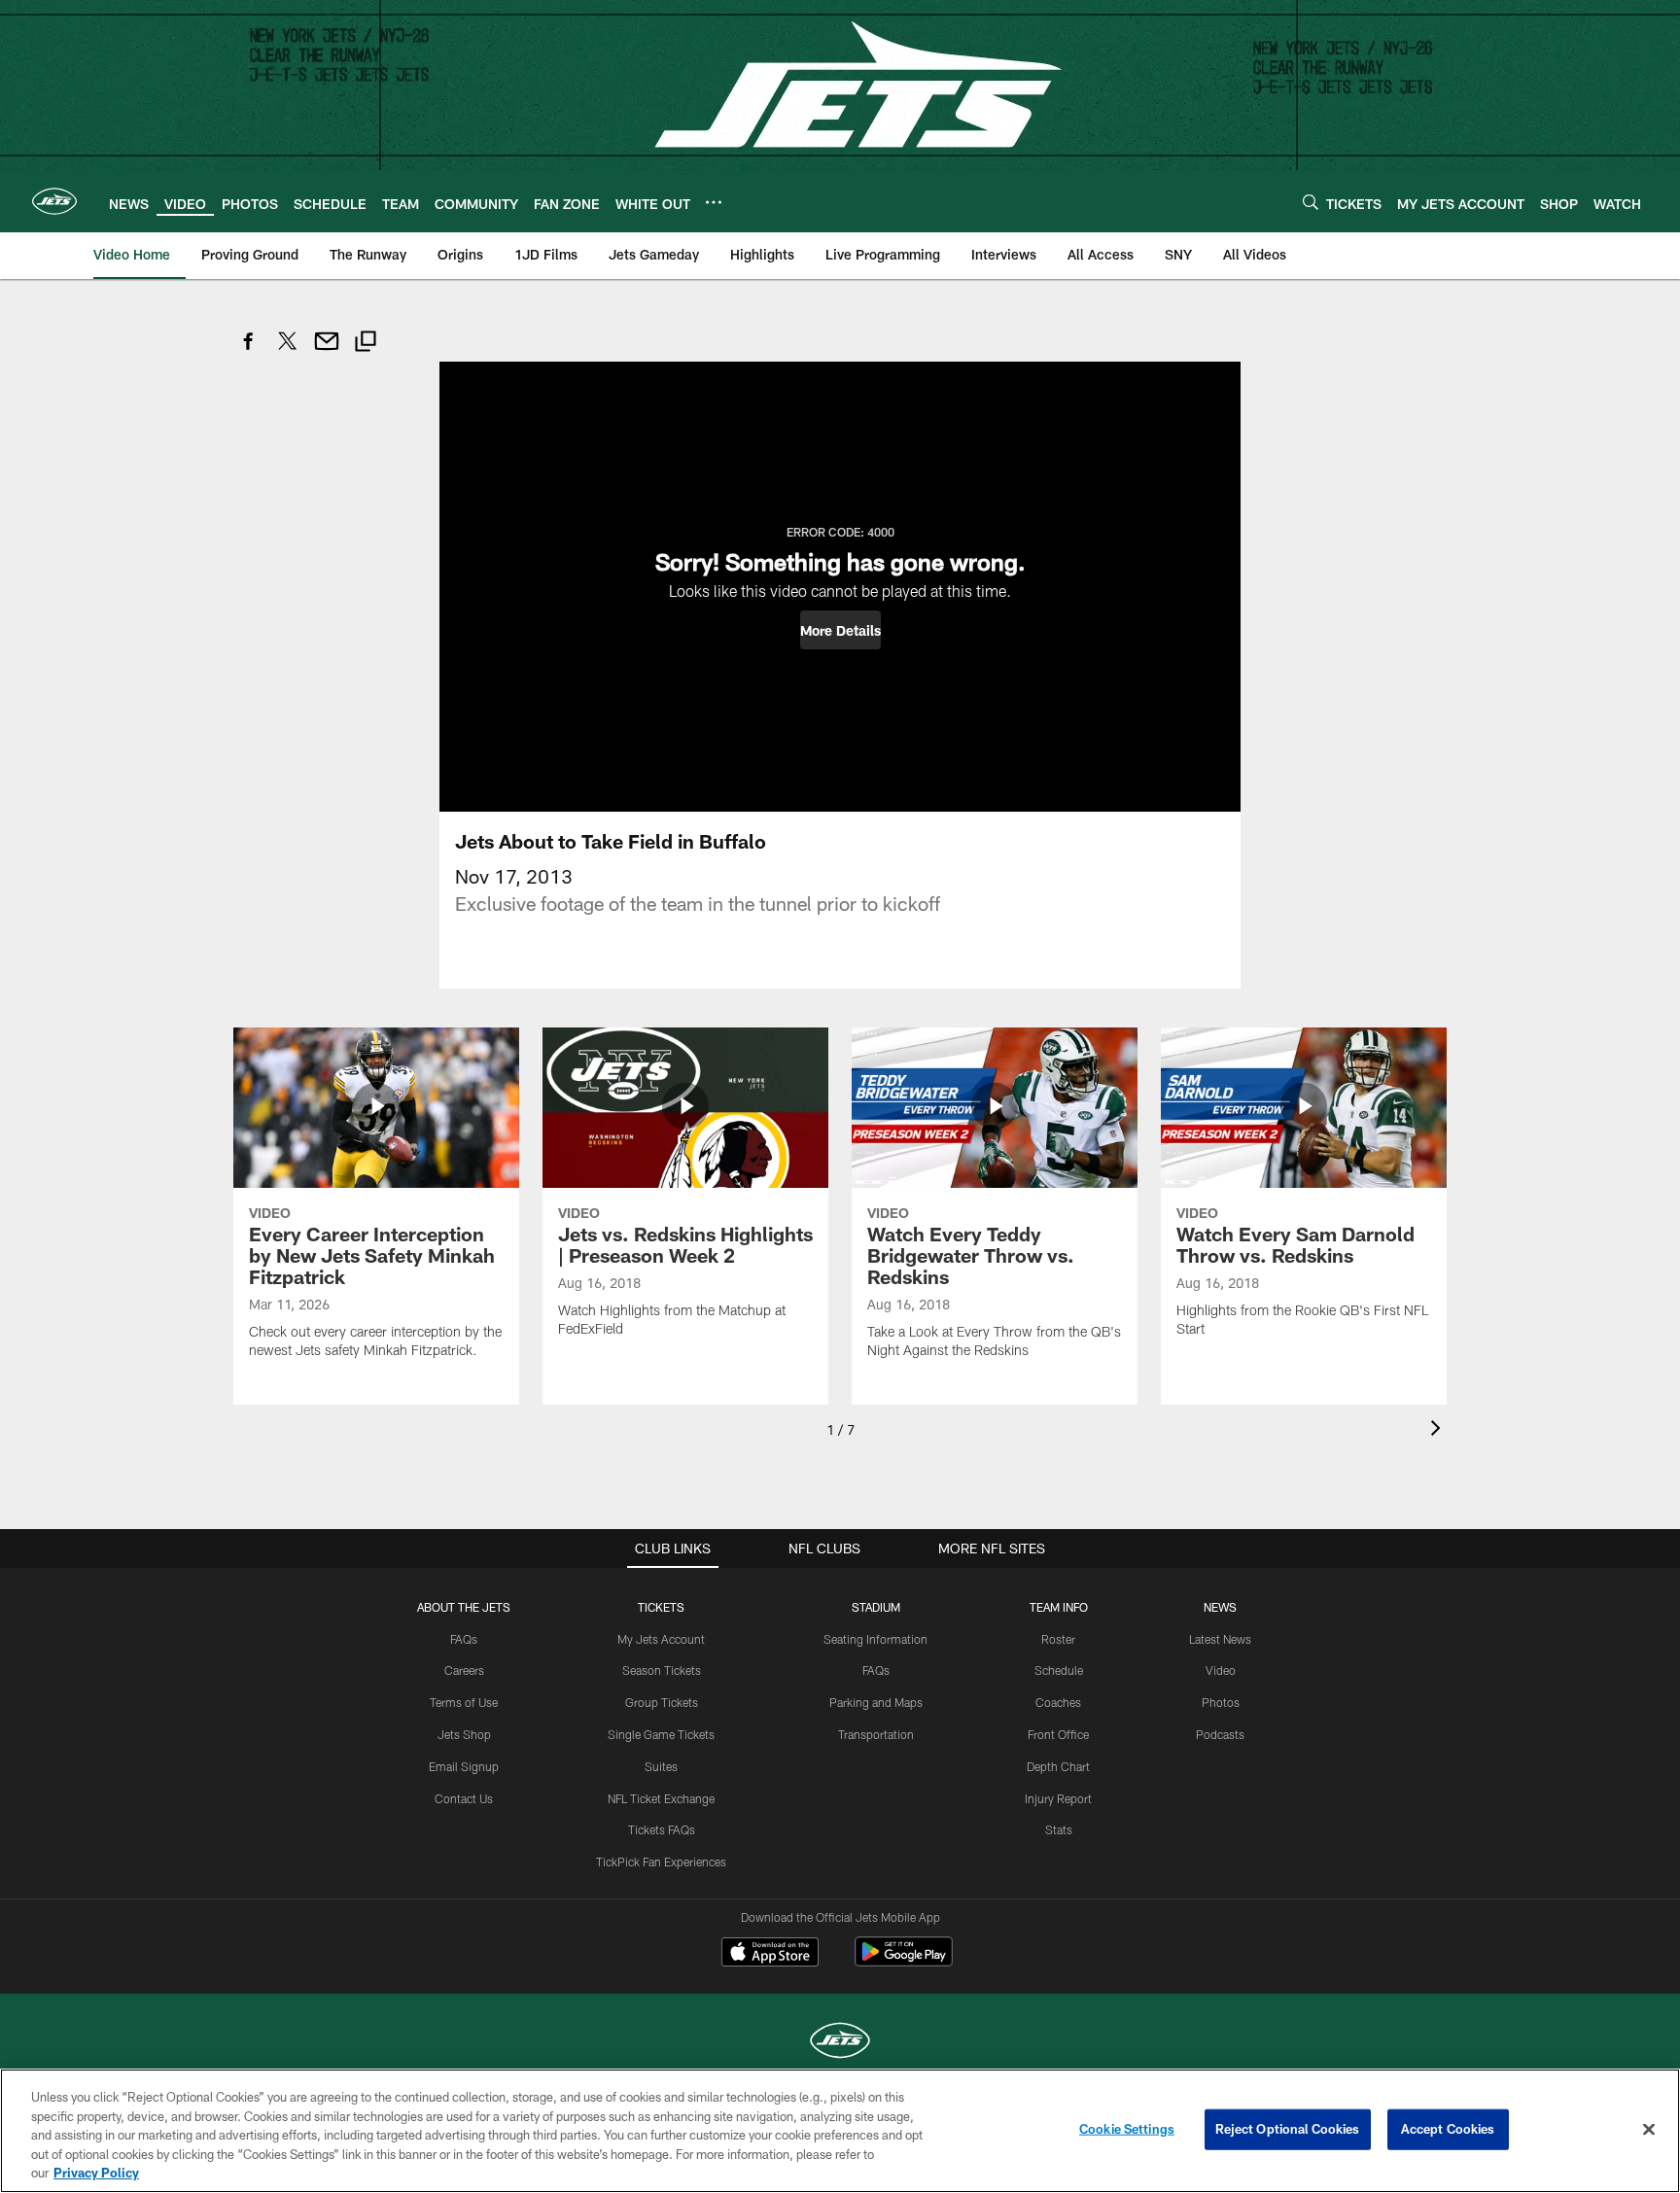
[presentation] (1439, 1430)
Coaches (1058, 1702)
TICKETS (661, 1607)
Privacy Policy (96, 2173)
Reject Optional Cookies (1288, 2129)
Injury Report (1058, 1798)
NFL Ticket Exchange (661, 1798)
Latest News (1220, 1639)
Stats (1059, 1829)
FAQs (464, 1639)
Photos (1221, 1702)
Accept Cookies (1448, 2129)
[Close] (1649, 2130)
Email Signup (464, 1766)
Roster (1058, 1639)
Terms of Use (464, 1702)
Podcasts (1220, 1734)
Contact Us (464, 1798)
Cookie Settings (1127, 2129)
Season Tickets (662, 1670)
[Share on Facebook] (249, 351)
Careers (464, 1670)
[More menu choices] (714, 202)
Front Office (1058, 1734)
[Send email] (327, 351)
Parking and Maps (876, 1702)
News (1220, 1607)
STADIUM (876, 1607)
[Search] (1311, 202)
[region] (840, 2131)
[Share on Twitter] (288, 351)
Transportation (876, 1734)
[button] (840, 630)
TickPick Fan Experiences (661, 1862)
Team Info (1059, 1607)
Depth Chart (1058, 1766)
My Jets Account (661, 1639)
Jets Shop (464, 1734)
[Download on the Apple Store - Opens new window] (770, 1954)
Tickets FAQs (662, 1829)
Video (1221, 1670)
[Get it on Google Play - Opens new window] (904, 1961)
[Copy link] (366, 344)
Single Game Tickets (661, 1734)
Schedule (1059, 1670)
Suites (661, 1766)
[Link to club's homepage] (54, 201)
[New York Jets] (840, 2043)
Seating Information (875, 1639)
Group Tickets (662, 1702)
